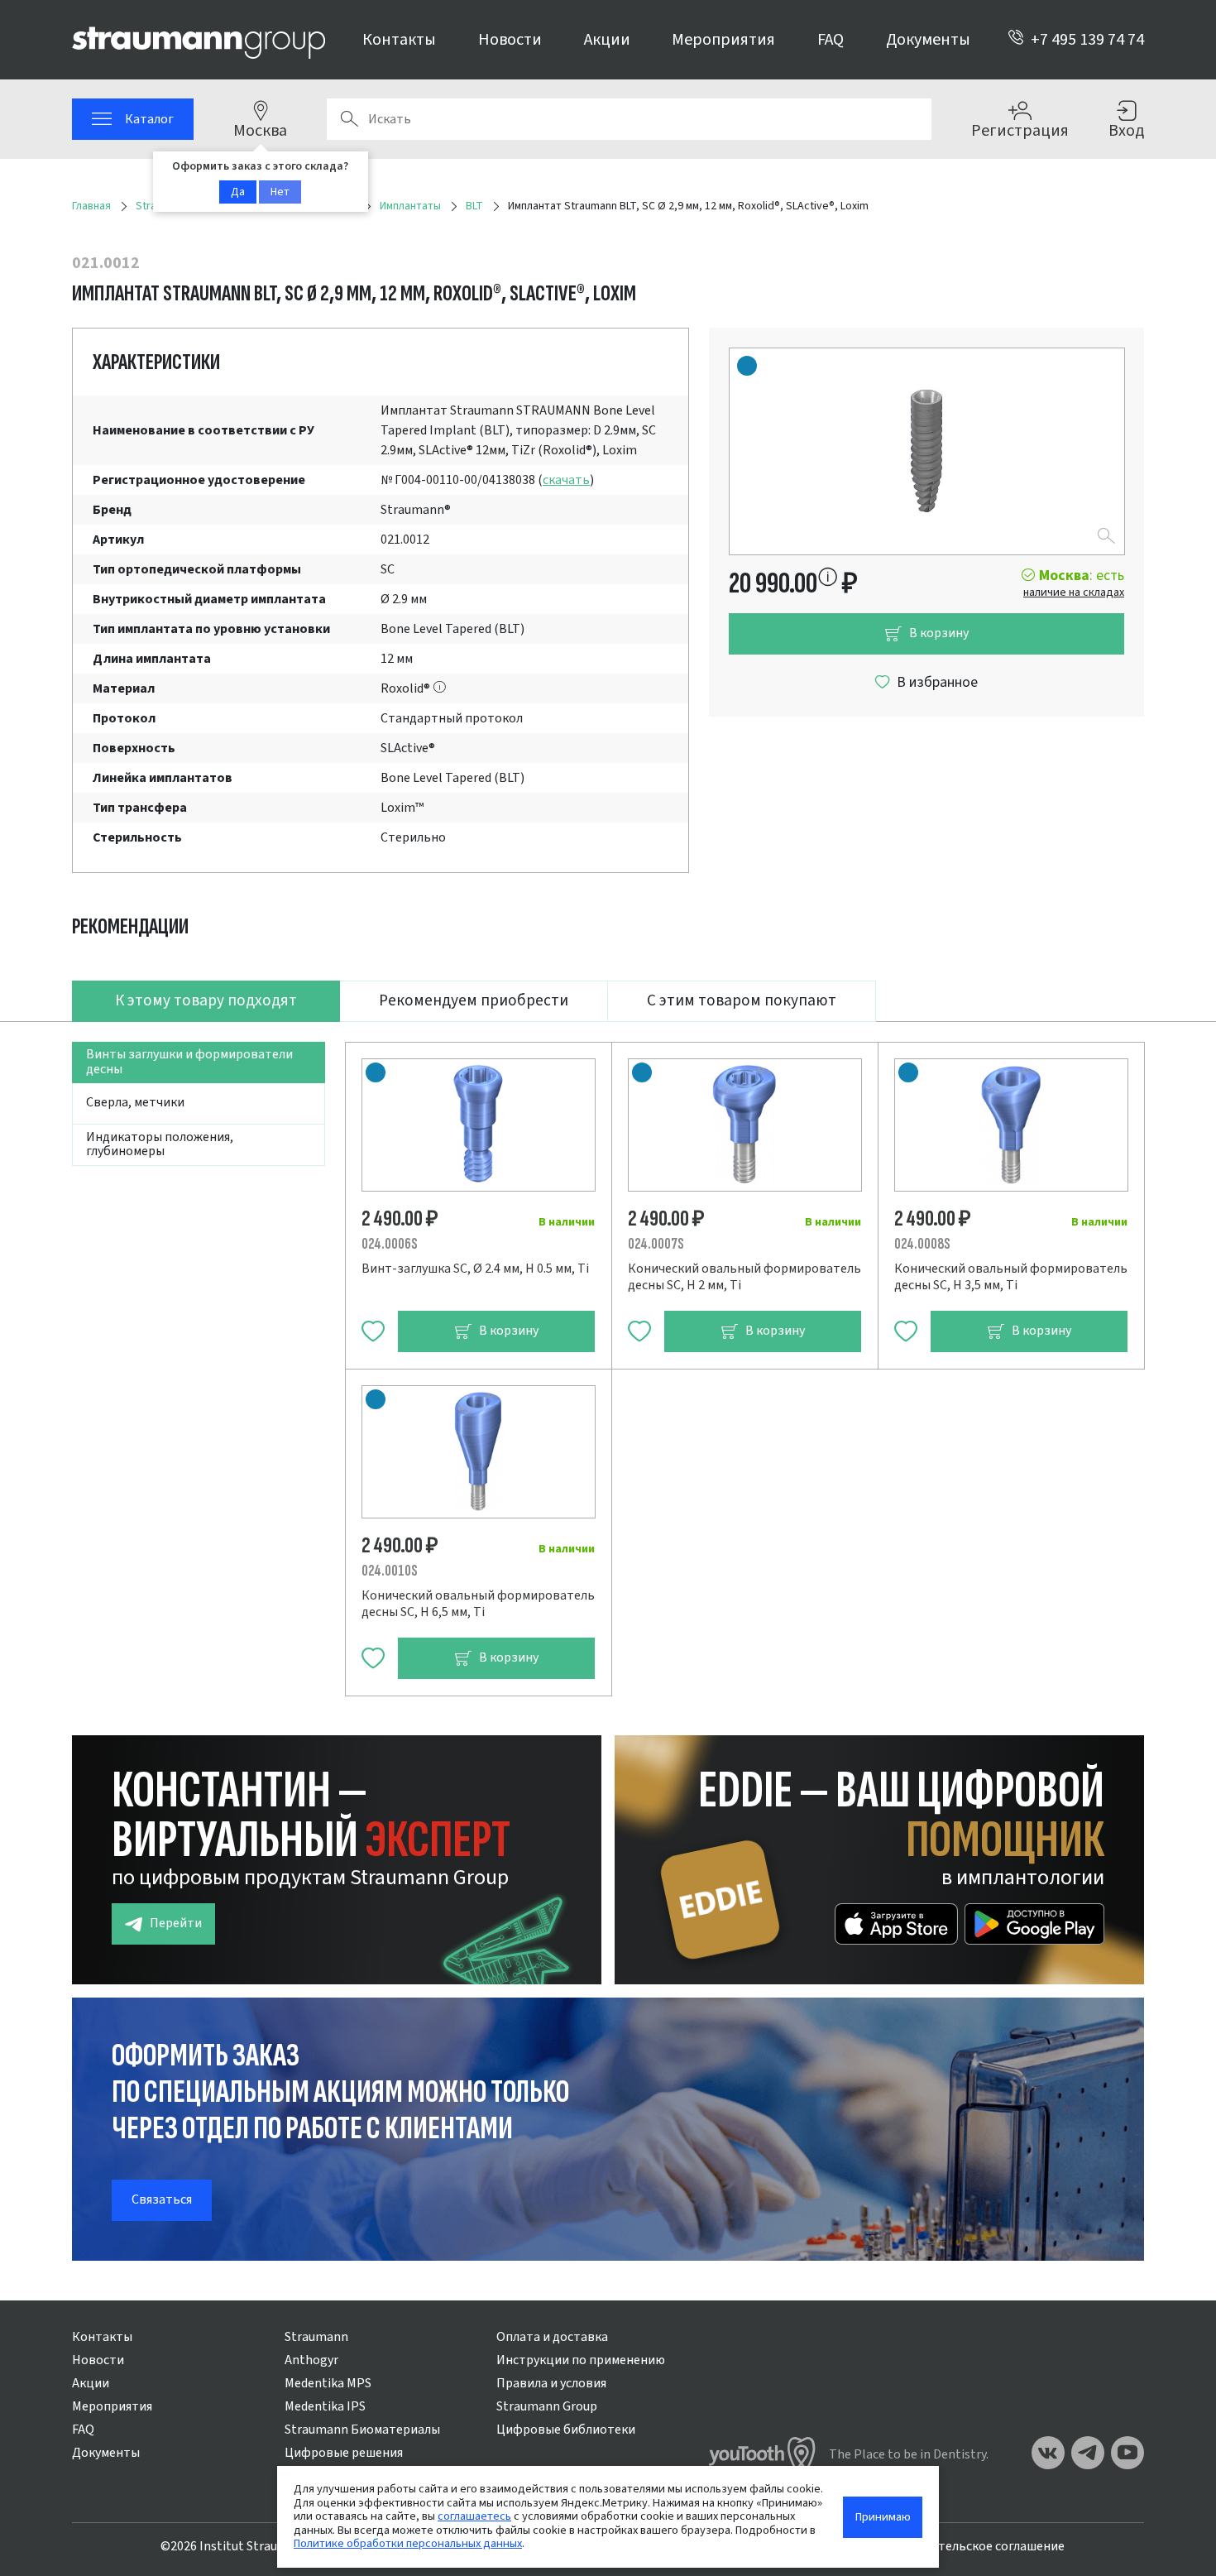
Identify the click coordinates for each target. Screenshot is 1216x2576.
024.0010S (390, 1571)
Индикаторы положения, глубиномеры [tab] (160, 1144)
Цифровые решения (344, 2453)
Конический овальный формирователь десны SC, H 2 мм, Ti (744, 1277)
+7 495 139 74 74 (1087, 40)
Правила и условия (551, 2383)
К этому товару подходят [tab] (206, 1000)
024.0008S (922, 1244)
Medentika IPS (325, 2406)
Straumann (316, 2337)
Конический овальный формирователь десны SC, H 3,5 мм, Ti (1011, 1277)
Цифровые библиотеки (566, 2430)
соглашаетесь (474, 2516)
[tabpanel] (608, 1359)
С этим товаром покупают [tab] (742, 1000)
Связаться (162, 2199)
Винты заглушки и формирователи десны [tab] (189, 1062)
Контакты (399, 40)
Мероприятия (723, 40)
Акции (607, 40)
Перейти (176, 1923)
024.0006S (390, 1244)
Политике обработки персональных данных (408, 2543)
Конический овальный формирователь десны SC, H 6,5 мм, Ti (478, 1604)
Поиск (349, 119)
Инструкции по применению (581, 2360)
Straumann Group (547, 2406)
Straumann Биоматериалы (362, 2430)
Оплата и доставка (552, 2337)
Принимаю (883, 2517)
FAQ (831, 40)
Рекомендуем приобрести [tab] (474, 1000)
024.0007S (656, 1244)
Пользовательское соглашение (972, 2546)
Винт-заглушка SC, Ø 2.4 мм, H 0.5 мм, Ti (475, 1269)
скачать (566, 480)
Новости (510, 40)
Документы (928, 40)
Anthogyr (311, 2360)
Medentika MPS (328, 2383)
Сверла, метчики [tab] (135, 1102)
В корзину (939, 633)
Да (238, 192)
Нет (280, 192)
